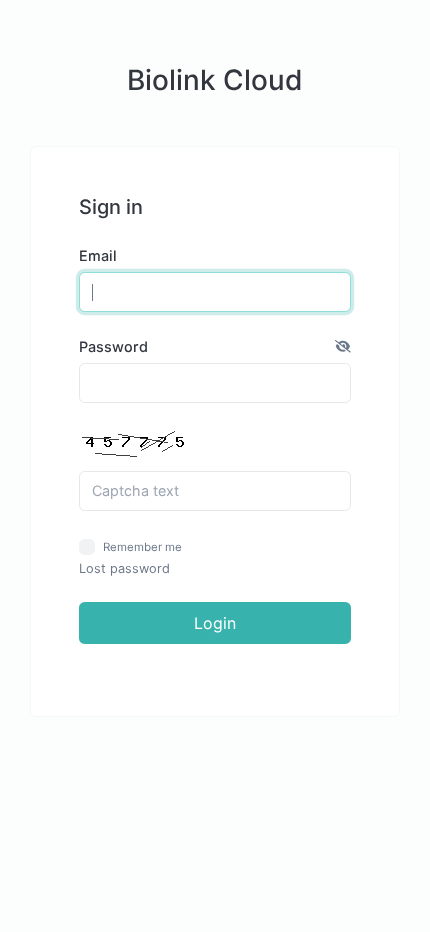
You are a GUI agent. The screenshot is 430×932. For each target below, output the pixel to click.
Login (215, 623)
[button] (343, 347)
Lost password (124, 568)
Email (98, 255)
